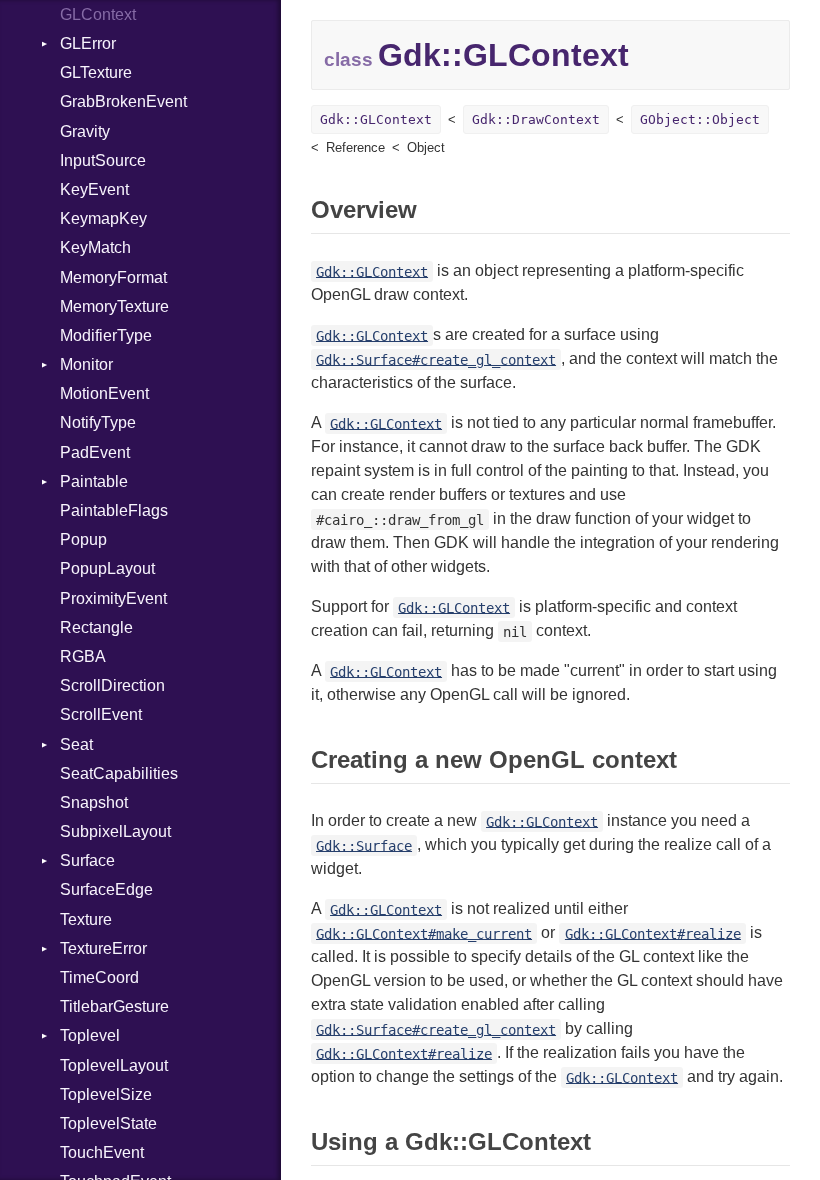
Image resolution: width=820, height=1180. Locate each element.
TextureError (103, 948)
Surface (87, 860)
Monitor (86, 364)
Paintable (94, 481)
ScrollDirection (112, 685)
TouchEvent (102, 1152)
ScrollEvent (101, 714)
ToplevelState (108, 1123)
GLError (88, 43)
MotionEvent (104, 393)
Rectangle (96, 627)
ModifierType (106, 335)
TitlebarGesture (114, 1006)
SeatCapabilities (119, 773)
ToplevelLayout (114, 1065)
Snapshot (94, 802)
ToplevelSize (106, 1094)
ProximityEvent (113, 598)
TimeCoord (99, 977)
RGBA (83, 656)
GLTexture (96, 72)
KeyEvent (94, 189)
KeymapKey (103, 218)
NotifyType (98, 422)
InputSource (103, 160)
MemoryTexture (114, 306)
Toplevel (90, 1035)
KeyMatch (95, 247)
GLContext (98, 14)
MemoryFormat (113, 277)
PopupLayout (107, 568)
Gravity (85, 131)
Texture (86, 919)
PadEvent (95, 452)
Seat (76, 744)
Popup (83, 539)
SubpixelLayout (115, 831)
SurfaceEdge (106, 889)
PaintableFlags (114, 510)
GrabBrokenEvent (123, 101)
